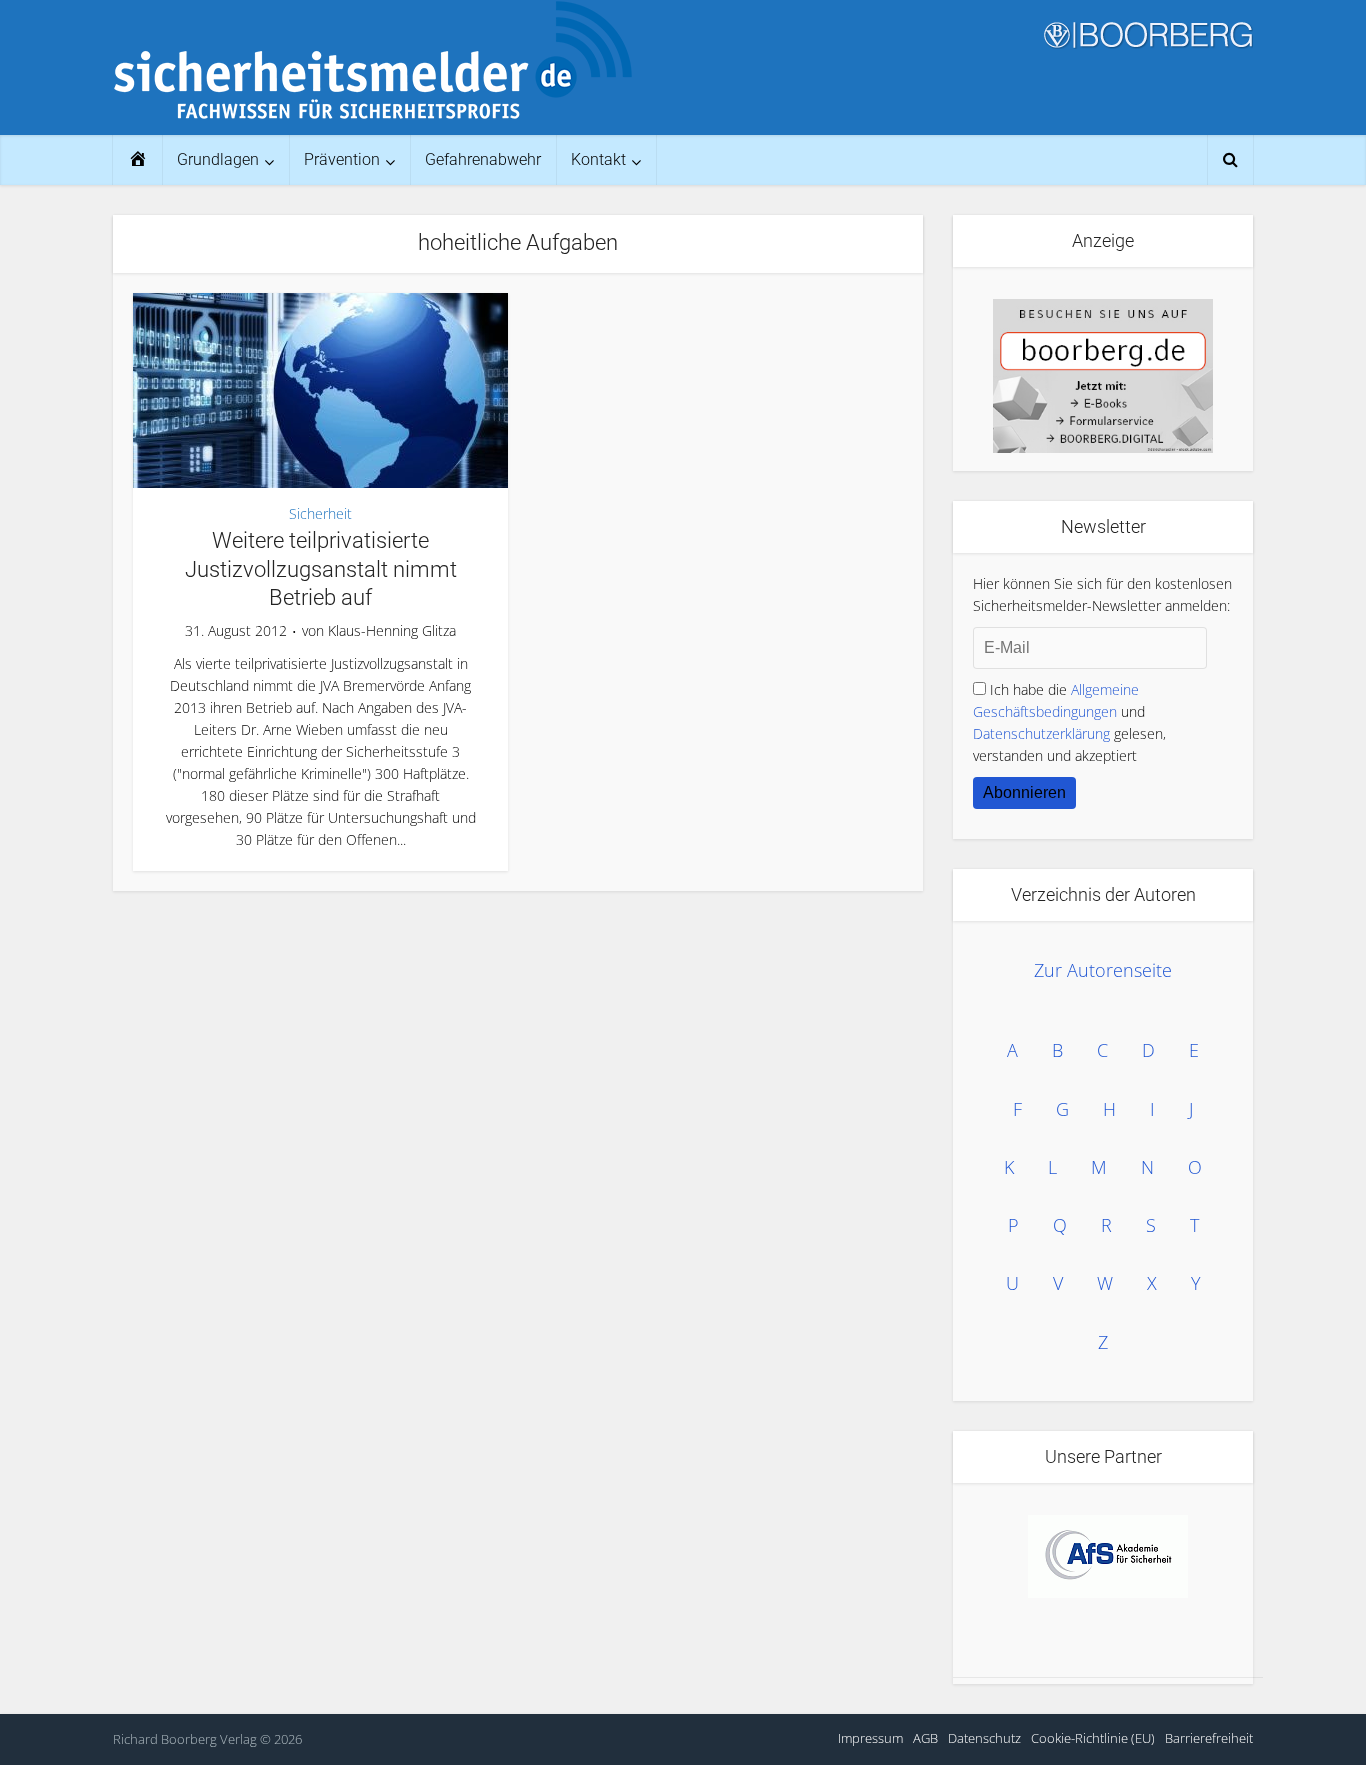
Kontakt (598, 159)
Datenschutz (984, 1738)
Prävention (342, 159)
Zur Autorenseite (1103, 970)
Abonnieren (1024, 792)
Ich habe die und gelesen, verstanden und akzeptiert (1069, 722)
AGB (925, 1738)
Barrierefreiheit (1209, 1738)
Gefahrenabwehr (483, 159)
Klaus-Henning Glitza (392, 631)
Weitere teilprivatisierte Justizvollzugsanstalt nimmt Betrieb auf (321, 569)
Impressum (870, 1738)
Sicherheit (320, 513)
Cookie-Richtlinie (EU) (1093, 1738)
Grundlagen (218, 159)
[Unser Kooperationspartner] (1108, 1556)
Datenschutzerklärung (1041, 733)
